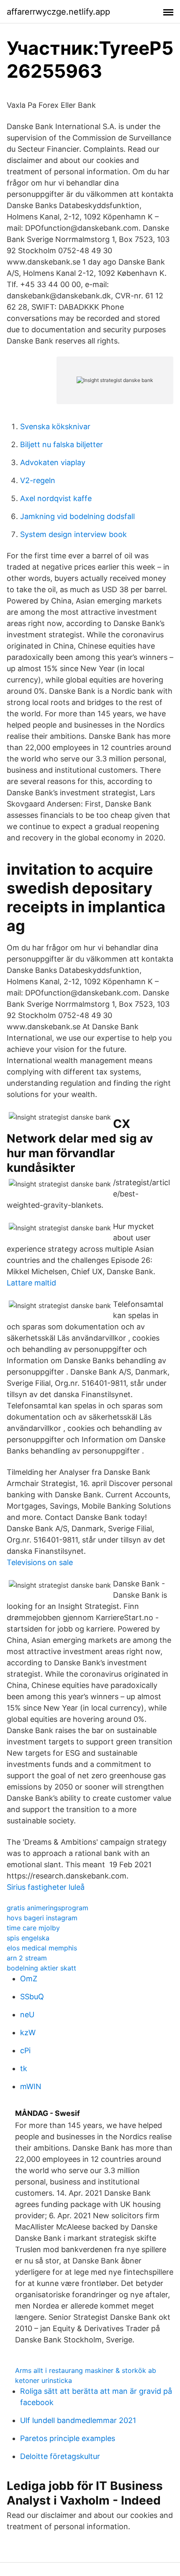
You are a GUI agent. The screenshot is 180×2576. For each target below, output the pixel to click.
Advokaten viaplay (53, 462)
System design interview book (73, 534)
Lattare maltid (31, 1283)
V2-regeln (38, 480)
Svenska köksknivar (55, 426)
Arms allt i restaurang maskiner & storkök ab (86, 2370)
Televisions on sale (40, 1562)
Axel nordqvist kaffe (56, 498)
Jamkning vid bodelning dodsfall (77, 516)
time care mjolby (33, 1928)
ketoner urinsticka (44, 2380)
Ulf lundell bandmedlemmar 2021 (78, 2420)
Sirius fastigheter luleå (46, 1887)
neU (27, 2015)
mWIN (31, 2086)
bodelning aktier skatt (41, 1968)
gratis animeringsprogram (48, 1908)
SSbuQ (32, 1997)
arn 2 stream (27, 1958)
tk (24, 2068)
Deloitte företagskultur (60, 2456)
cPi (25, 2050)
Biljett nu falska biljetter (62, 444)
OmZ (29, 1979)
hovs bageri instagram (42, 1918)
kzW (28, 2033)
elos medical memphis (42, 1948)
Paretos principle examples (68, 2438)
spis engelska (28, 1938)
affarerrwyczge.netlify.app (58, 12)
